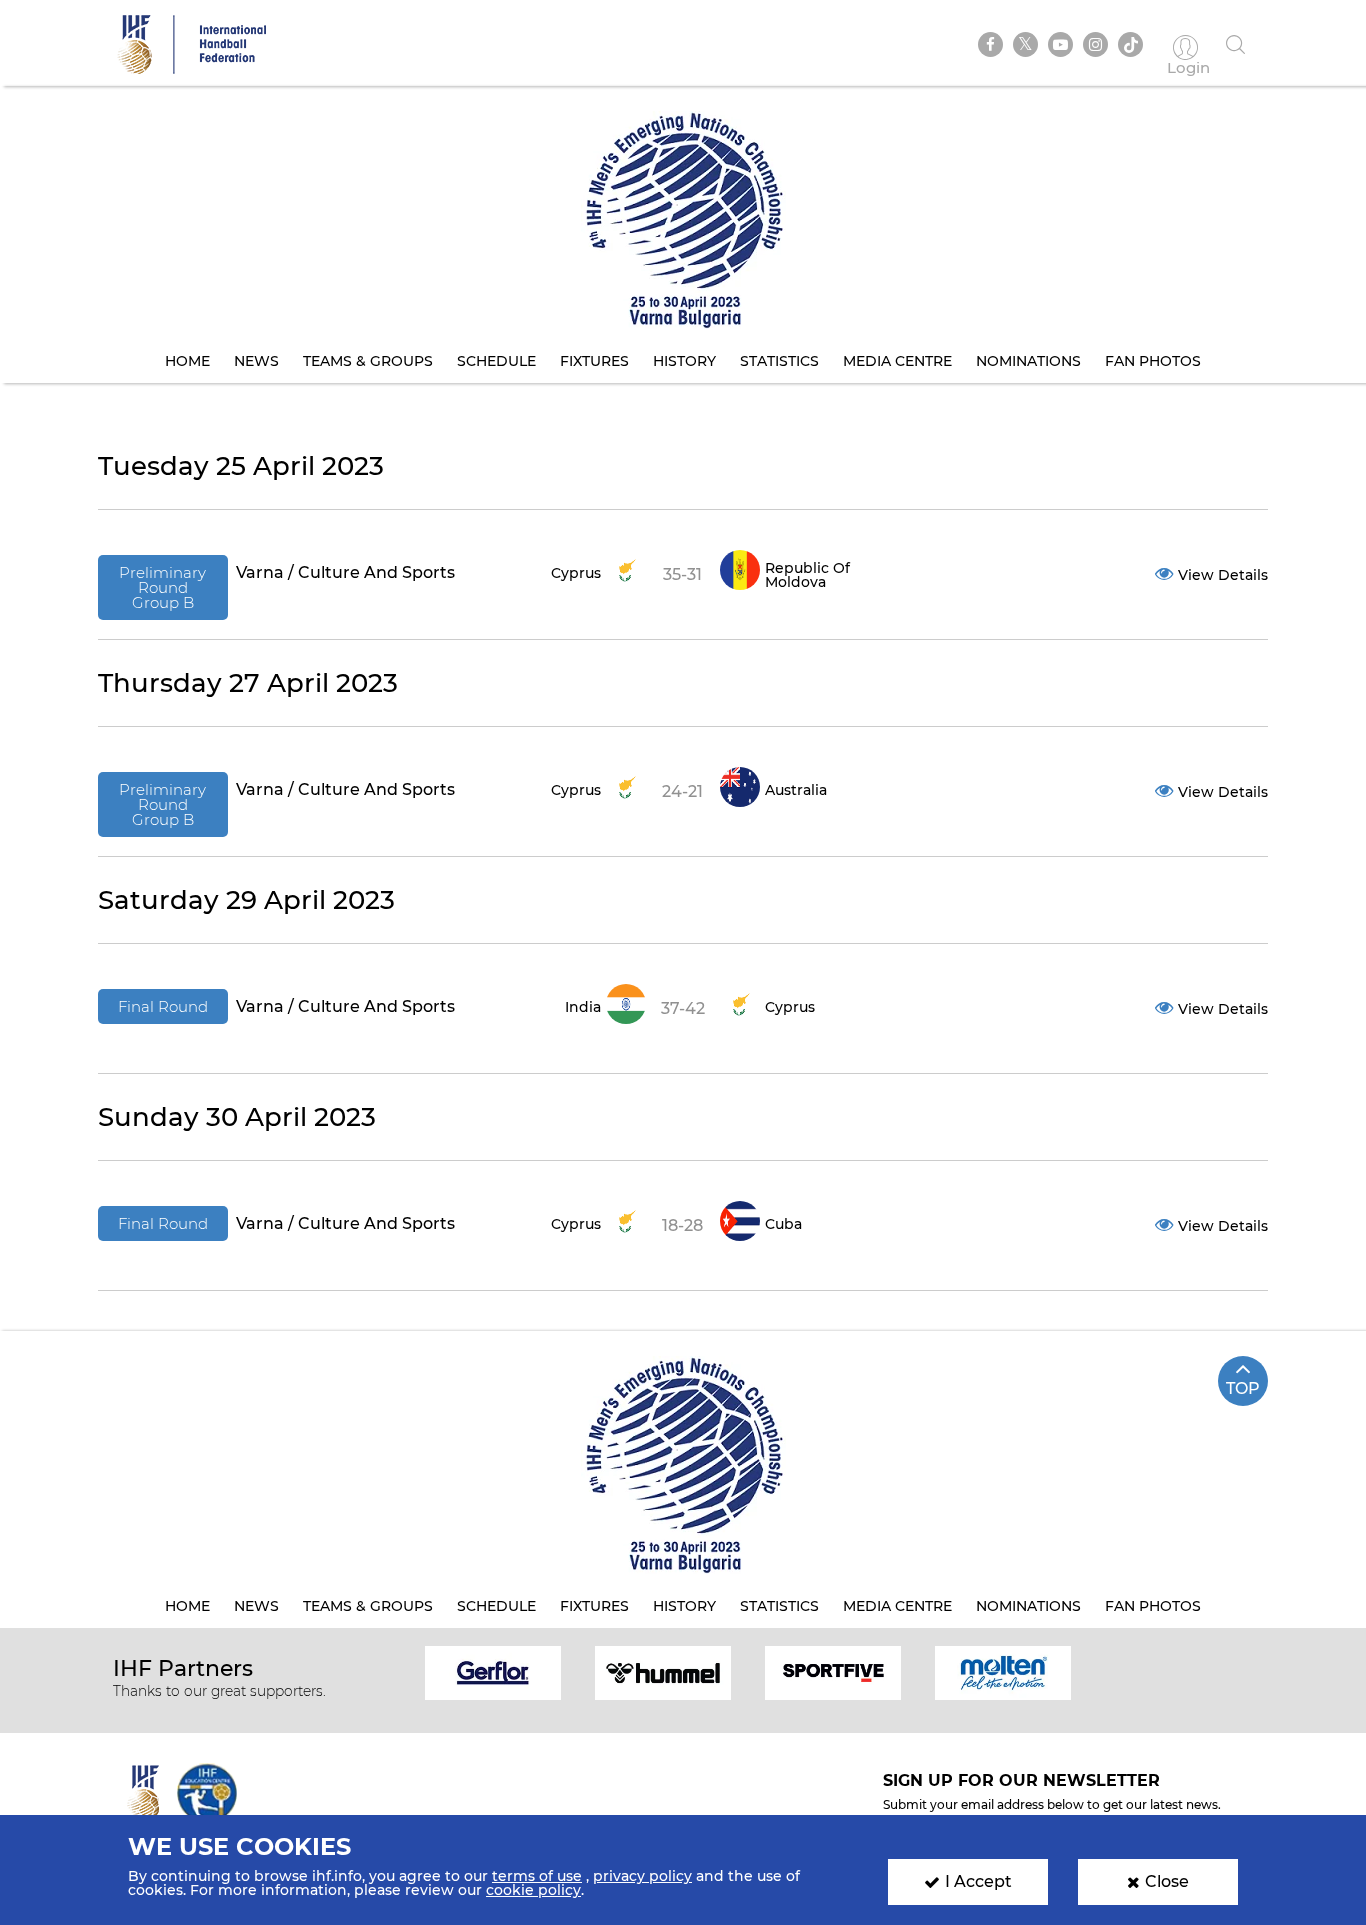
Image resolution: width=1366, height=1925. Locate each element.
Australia (796, 790)
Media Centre (897, 361)
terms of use (537, 1876)
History (684, 361)
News (256, 361)
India (583, 1007)
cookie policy (533, 1890)
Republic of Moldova (807, 575)
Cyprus (576, 573)
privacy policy (642, 1876)
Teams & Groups (368, 361)
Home (187, 361)
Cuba (783, 1224)
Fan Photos (1153, 361)
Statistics (779, 361)
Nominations (1028, 361)
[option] (493, 1671)
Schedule (496, 361)
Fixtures (594, 361)
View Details (1223, 575)
